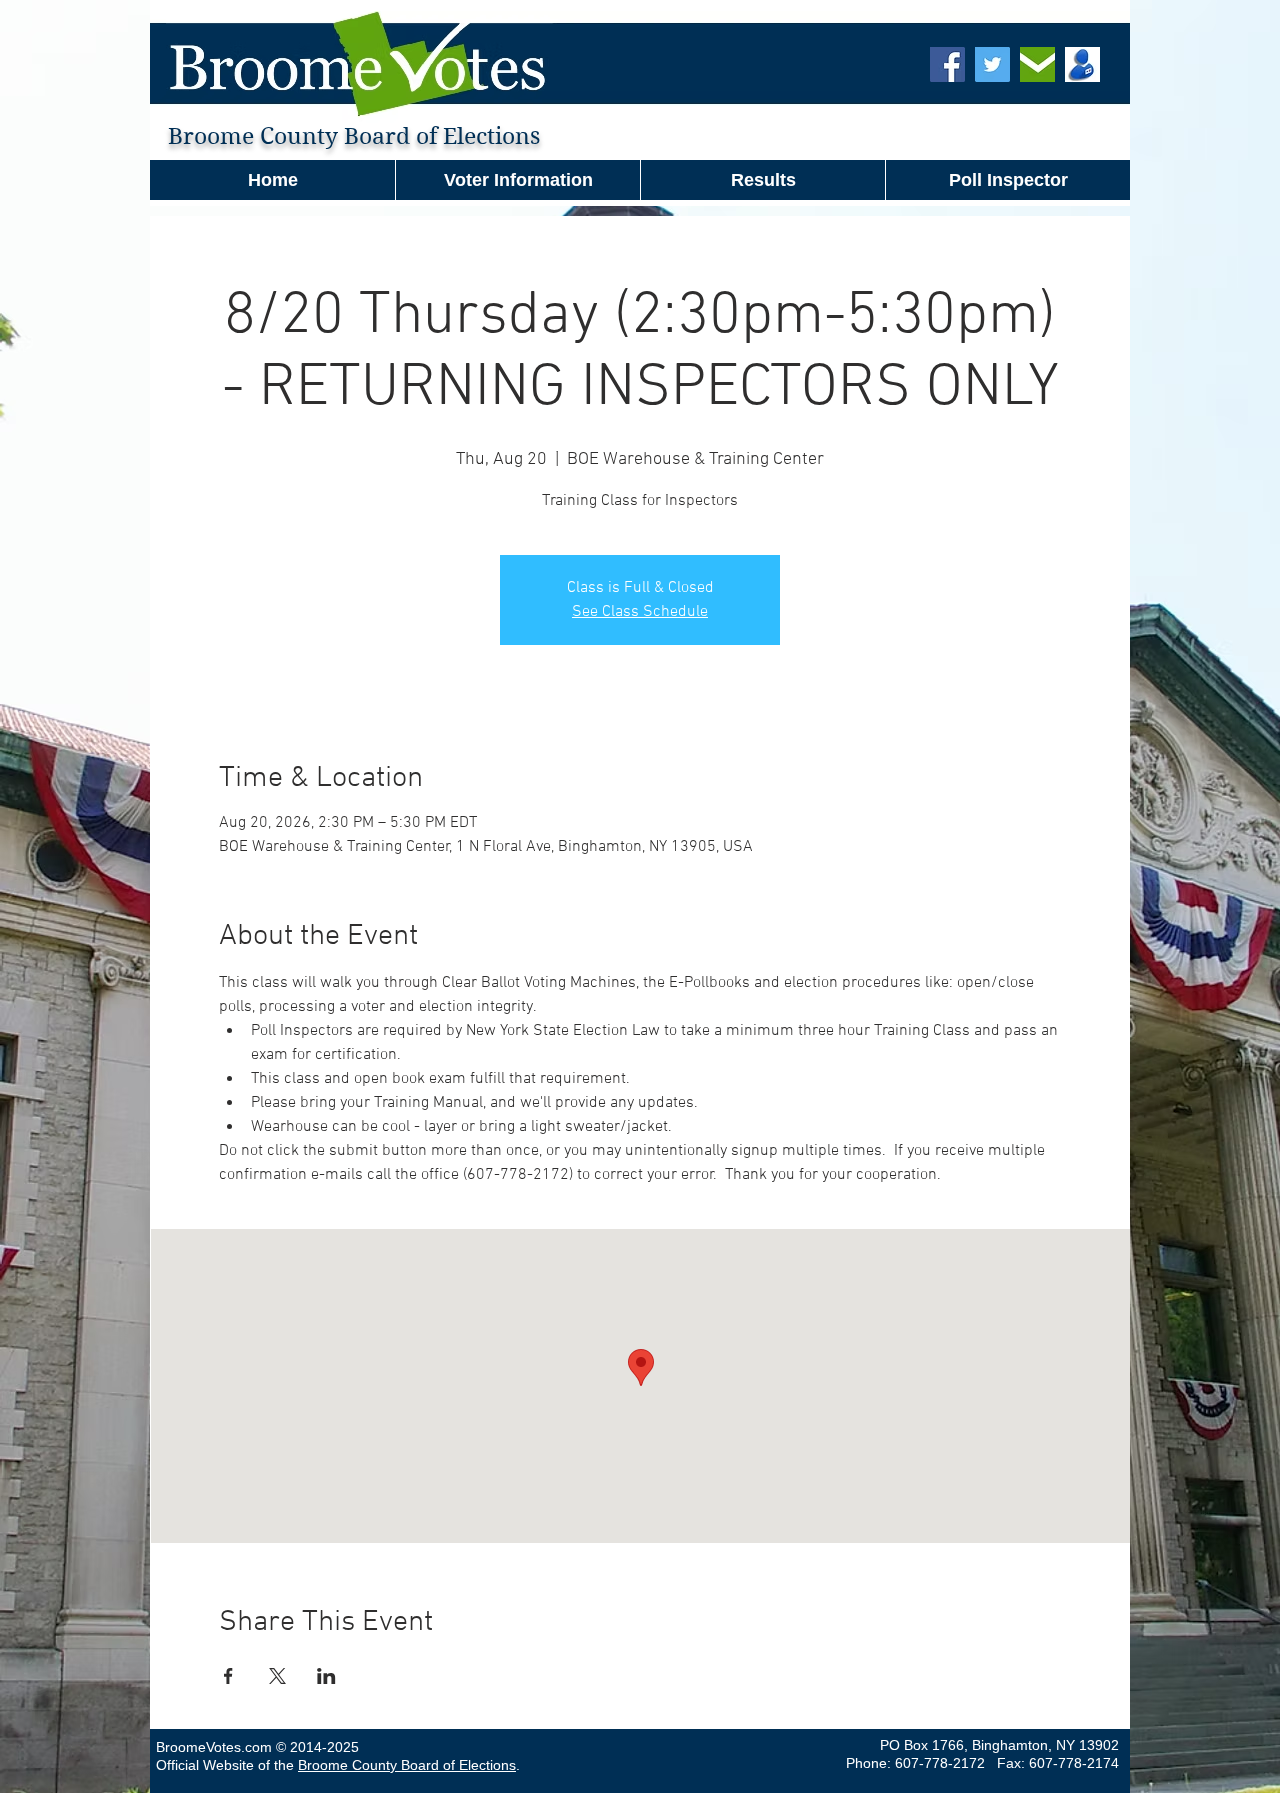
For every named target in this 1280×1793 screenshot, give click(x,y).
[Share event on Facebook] (228, 1676)
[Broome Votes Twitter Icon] (992, 64)
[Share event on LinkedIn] (326, 1676)
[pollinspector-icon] (1082, 64)
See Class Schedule (640, 612)
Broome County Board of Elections (407, 1765)
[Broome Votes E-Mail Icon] (1037, 64)
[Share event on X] (277, 1676)
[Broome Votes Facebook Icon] (947, 64)
